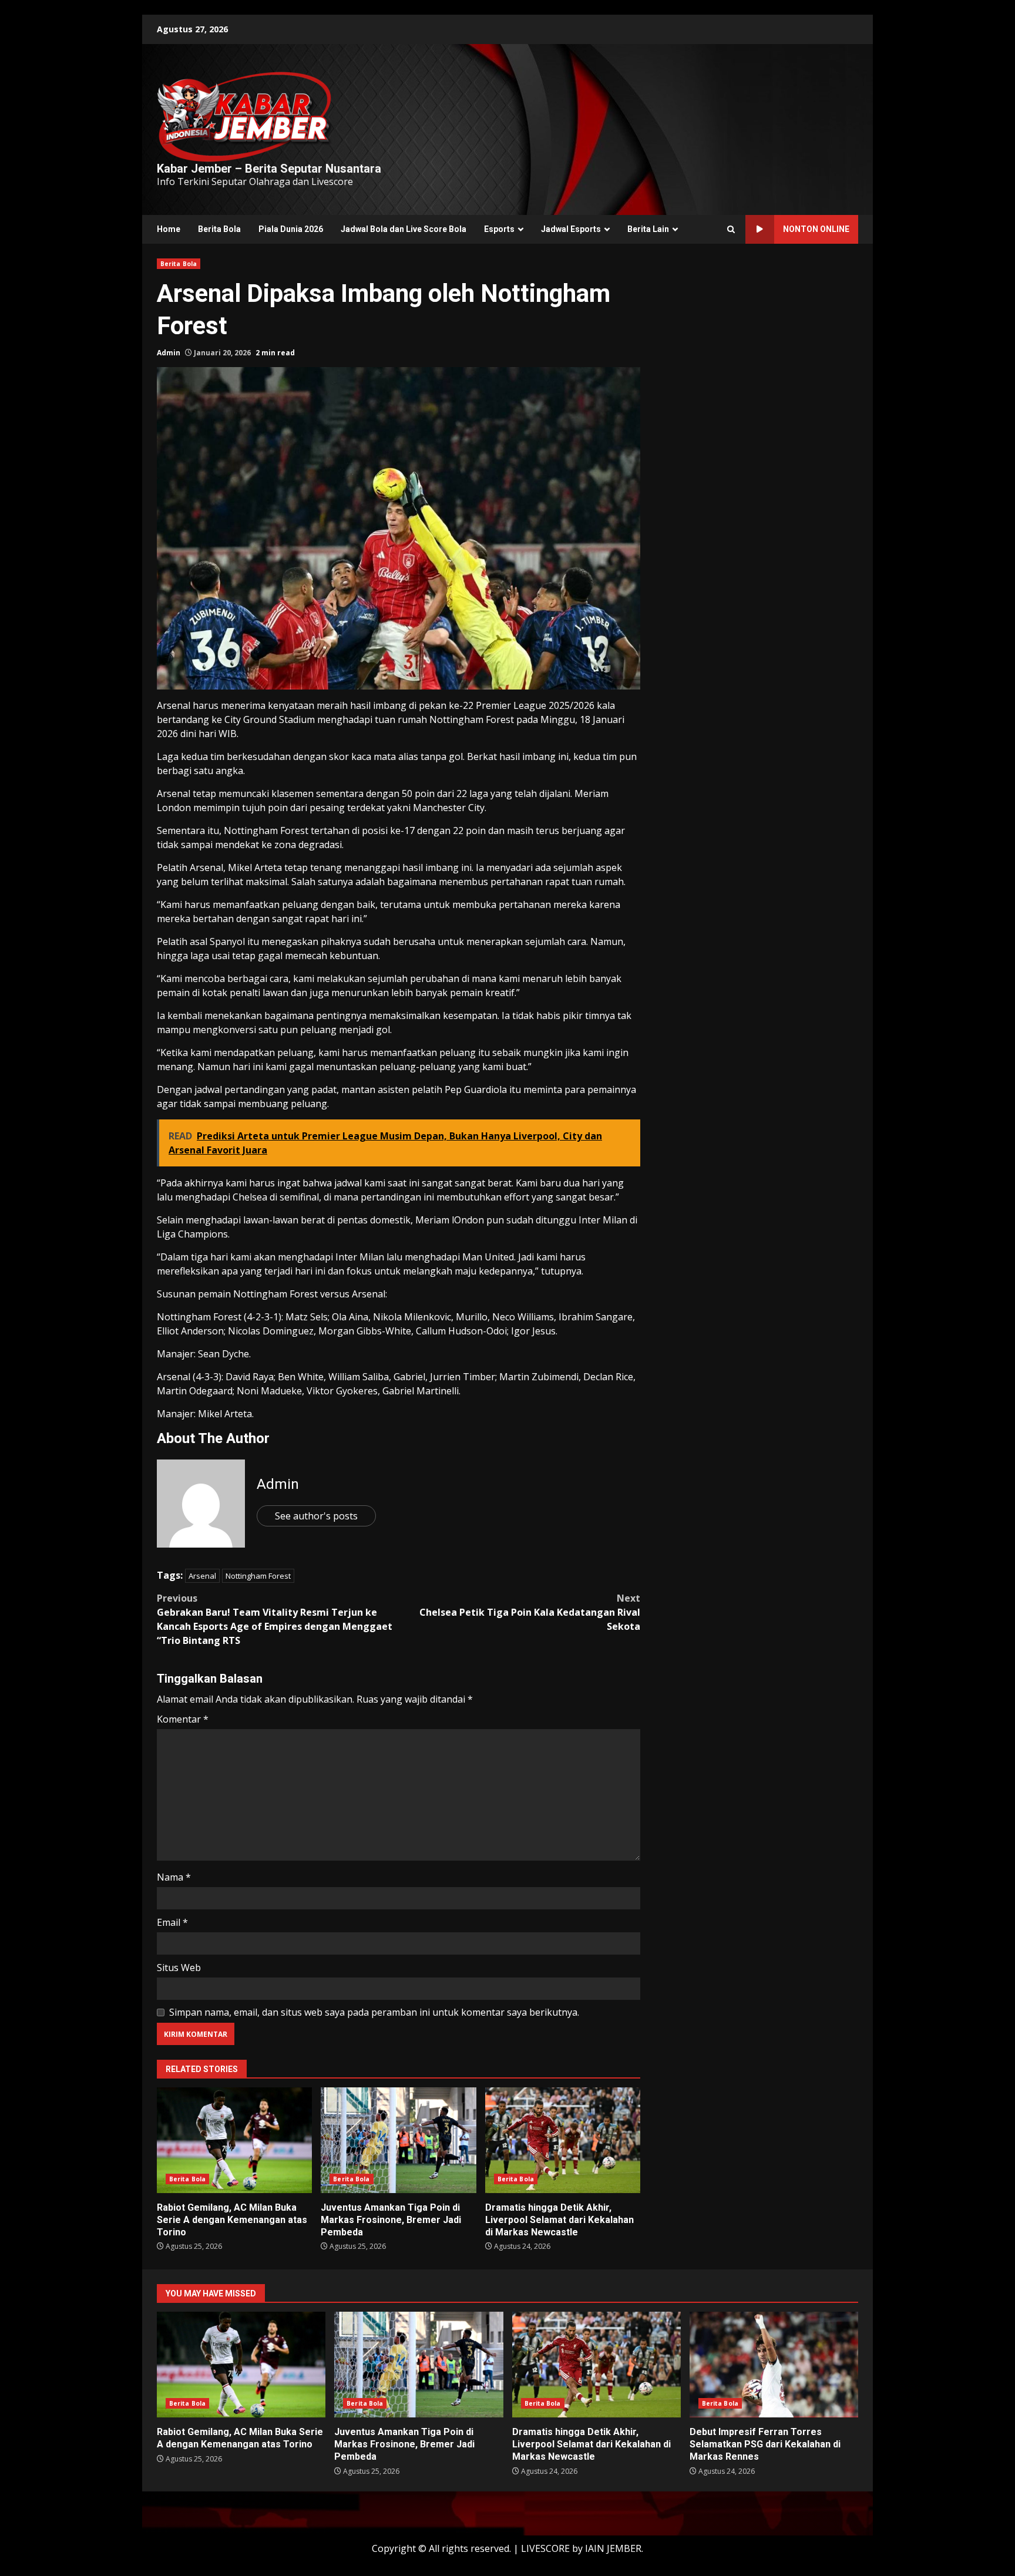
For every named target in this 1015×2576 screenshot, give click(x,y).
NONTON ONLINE (816, 229)
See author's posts (316, 1516)
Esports (499, 229)
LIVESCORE (545, 2548)
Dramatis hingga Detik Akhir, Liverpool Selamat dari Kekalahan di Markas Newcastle (563, 2140)
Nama (174, 1877)
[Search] (731, 230)
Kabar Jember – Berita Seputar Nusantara (269, 169)
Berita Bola (219, 229)
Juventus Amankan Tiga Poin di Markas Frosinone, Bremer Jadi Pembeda (398, 2140)
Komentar (183, 1719)
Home (169, 229)
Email (172, 1922)
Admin (169, 353)
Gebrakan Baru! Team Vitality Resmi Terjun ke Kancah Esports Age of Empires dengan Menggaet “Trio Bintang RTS (275, 1619)
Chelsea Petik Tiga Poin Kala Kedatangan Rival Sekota (530, 1612)
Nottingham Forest (258, 1576)
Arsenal (202, 1576)
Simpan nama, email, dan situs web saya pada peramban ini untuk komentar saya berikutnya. (374, 2012)
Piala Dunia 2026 (291, 229)
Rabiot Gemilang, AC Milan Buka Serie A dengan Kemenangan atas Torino (234, 2140)
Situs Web (179, 1968)
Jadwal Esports (571, 229)
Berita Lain (648, 229)
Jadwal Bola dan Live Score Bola (404, 229)
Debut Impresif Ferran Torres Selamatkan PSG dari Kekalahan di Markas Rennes (774, 2365)
